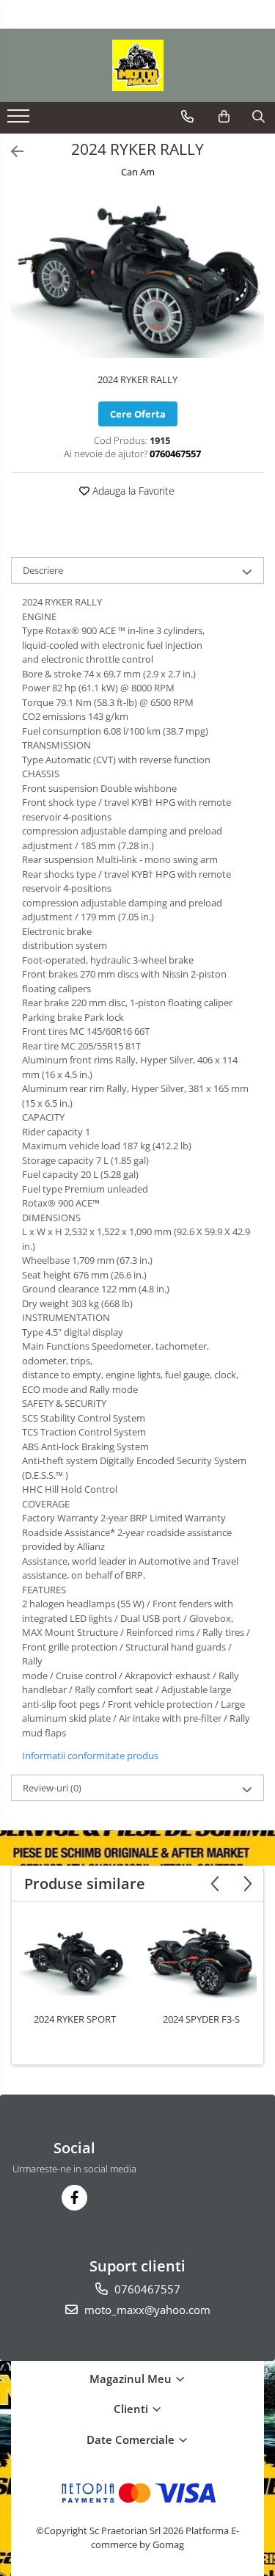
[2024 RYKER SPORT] (75, 1961)
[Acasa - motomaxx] (138, 65)
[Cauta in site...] (258, 117)
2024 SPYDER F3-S (201, 2019)
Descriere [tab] (43, 570)
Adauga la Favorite (132, 491)
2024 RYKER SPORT (75, 2019)
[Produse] (20, 120)
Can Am (138, 172)
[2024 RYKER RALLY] (137, 277)
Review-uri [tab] (52, 1788)
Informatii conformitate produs (90, 1755)
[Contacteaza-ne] (187, 117)
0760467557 (146, 2289)
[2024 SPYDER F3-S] (201, 1961)
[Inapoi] (11, 152)
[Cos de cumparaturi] (224, 117)
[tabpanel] (137, 277)
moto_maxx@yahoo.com (146, 2310)
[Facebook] (74, 2198)
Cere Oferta (138, 414)
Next (252, 292)
